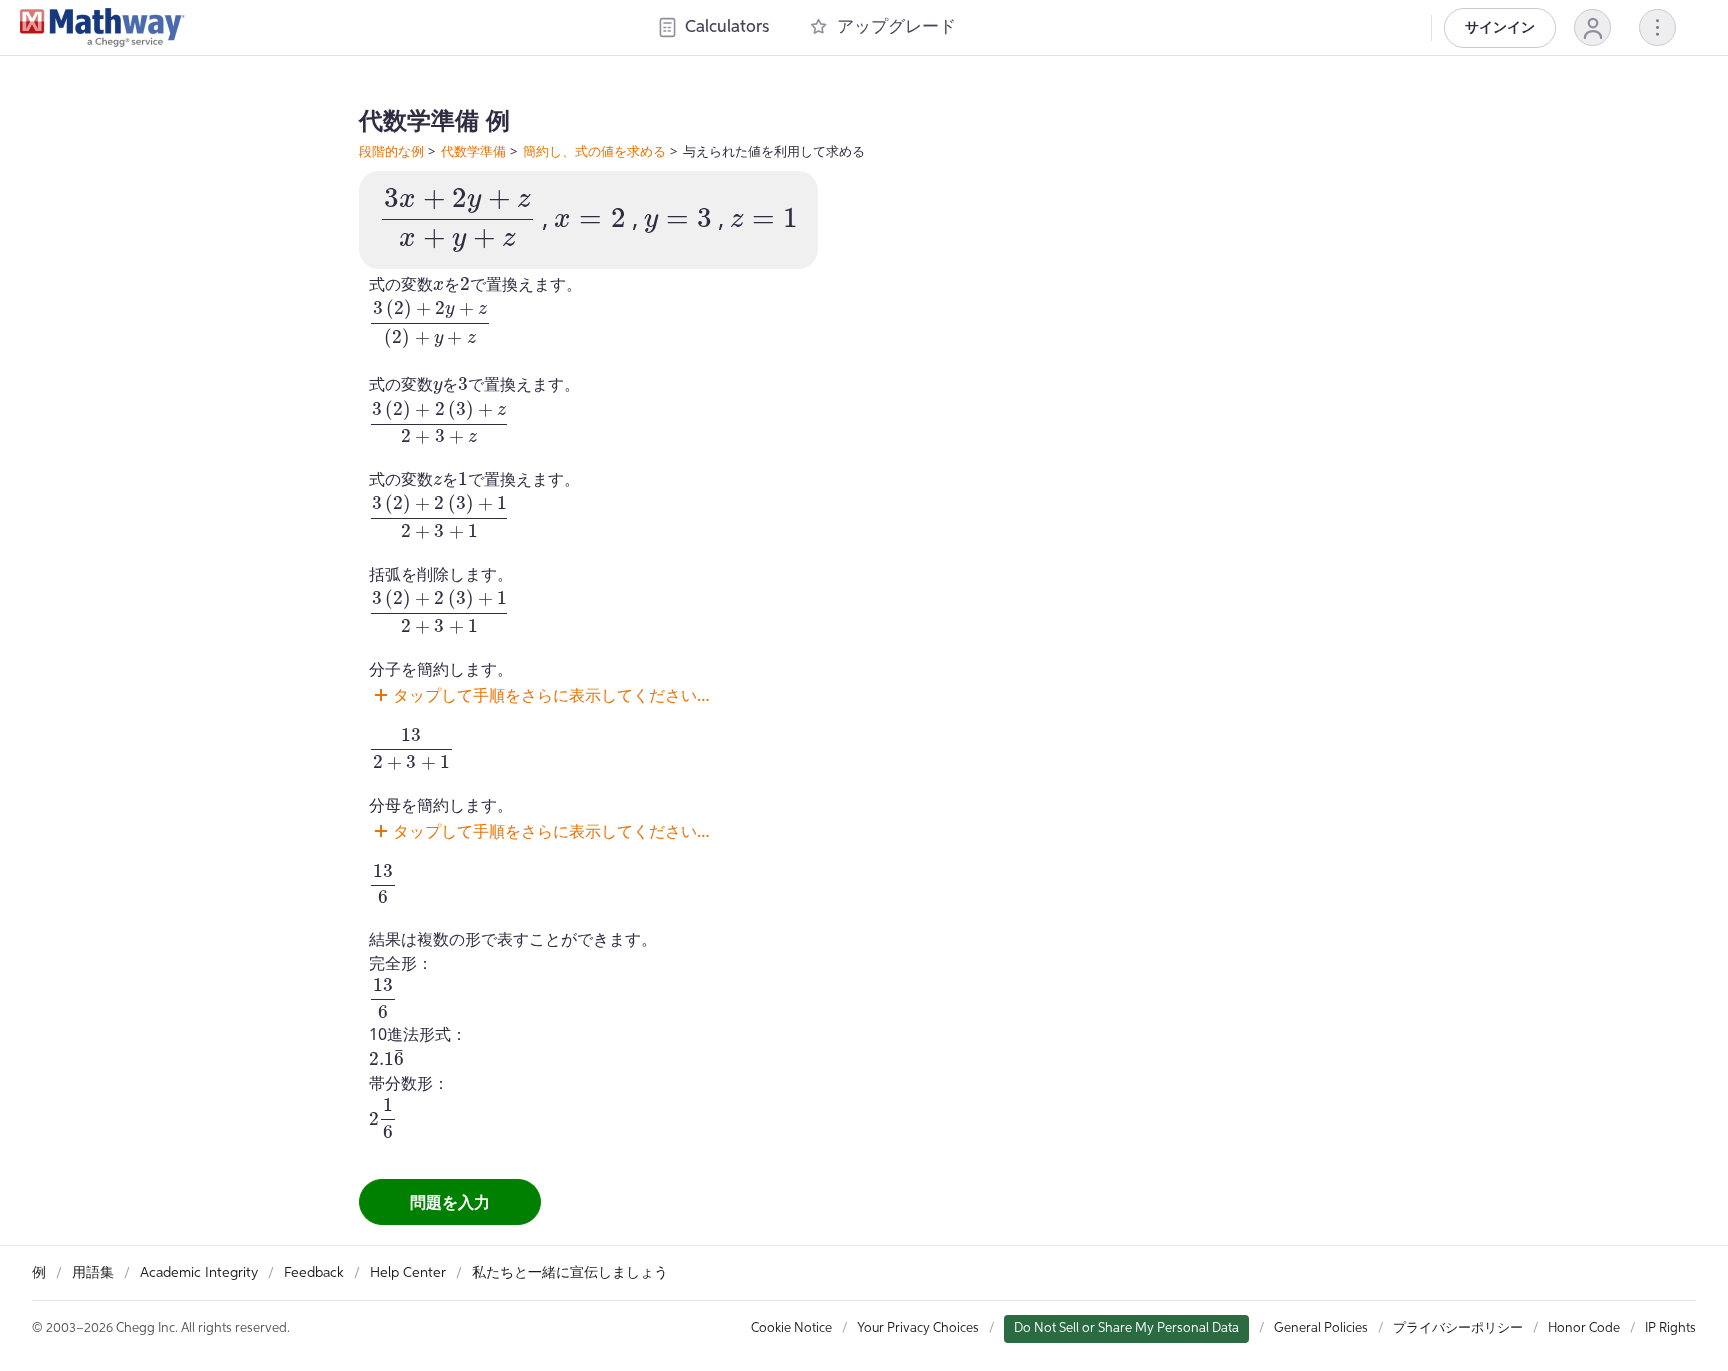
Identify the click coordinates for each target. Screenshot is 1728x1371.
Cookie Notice (791, 1328)
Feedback (314, 1273)
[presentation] (457, 220)
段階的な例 (391, 151)
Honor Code (1584, 1328)
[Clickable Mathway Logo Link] (102, 28)
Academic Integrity (199, 1273)
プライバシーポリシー (1458, 1328)
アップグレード (896, 27)
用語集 (93, 1273)
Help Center (408, 1273)
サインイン (1500, 28)
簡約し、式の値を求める (594, 151)
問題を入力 (450, 1202)
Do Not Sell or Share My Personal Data (1126, 1328)
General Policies (1321, 1328)
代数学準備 (473, 151)
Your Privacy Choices (918, 1328)
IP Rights (1670, 1328)
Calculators (727, 27)
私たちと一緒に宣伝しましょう (570, 1273)
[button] (1592, 27)
